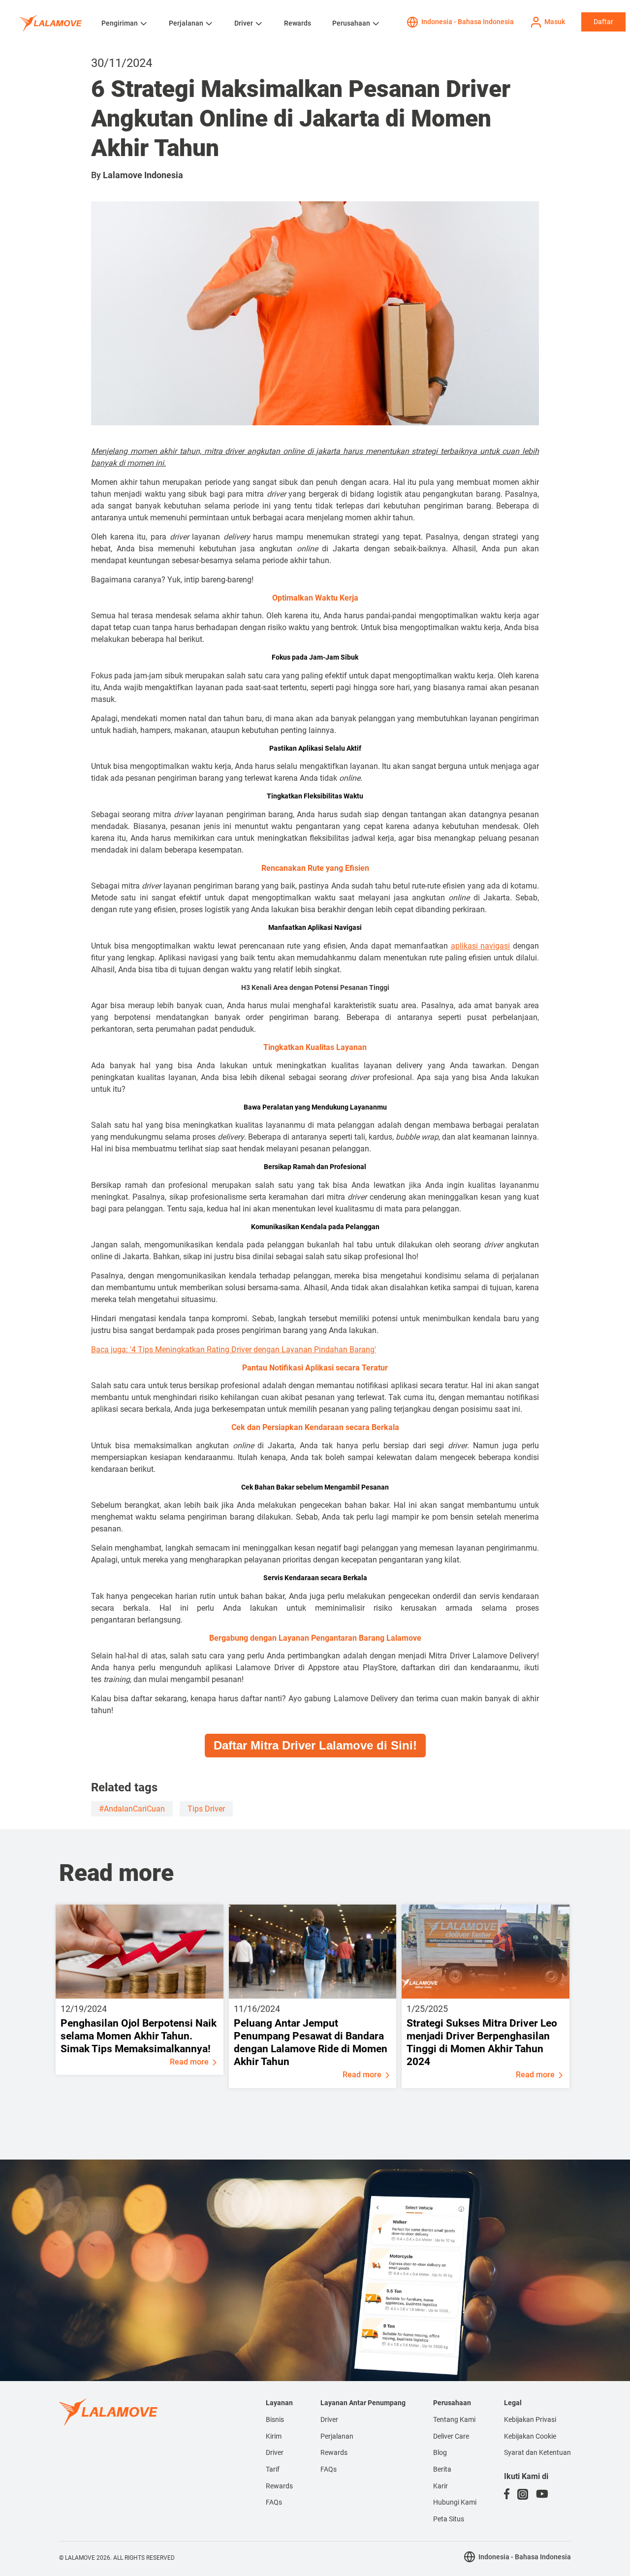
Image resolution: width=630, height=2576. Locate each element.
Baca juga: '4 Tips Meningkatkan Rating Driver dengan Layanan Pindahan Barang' (234, 1350)
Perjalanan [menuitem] (337, 2436)
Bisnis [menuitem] (275, 2419)
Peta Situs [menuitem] (449, 2519)
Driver (244, 23)
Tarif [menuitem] (273, 2469)
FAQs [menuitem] (274, 2502)
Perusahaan (351, 23)
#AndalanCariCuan (132, 1809)
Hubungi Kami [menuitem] (455, 2502)
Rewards (298, 23)
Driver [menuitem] (275, 2452)
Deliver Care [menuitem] (451, 2436)
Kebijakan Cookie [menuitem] (530, 2436)
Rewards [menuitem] (279, 2486)
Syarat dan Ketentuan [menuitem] (537, 2452)
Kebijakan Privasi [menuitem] (530, 2419)
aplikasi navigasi (481, 946)
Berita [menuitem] (442, 2469)
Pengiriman (120, 23)
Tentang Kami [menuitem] (454, 2419)
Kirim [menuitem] (274, 2436)
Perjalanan (186, 23)
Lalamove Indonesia (143, 175)
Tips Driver (206, 1809)
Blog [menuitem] (440, 2452)
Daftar (603, 22)
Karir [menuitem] (441, 2486)
